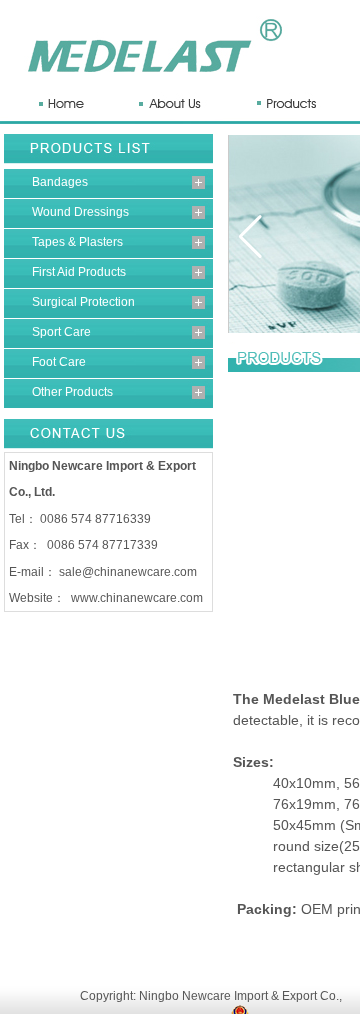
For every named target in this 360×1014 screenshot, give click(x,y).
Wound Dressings (80, 212)
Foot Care (59, 362)
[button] (250, 237)
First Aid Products (79, 272)
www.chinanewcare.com (137, 598)
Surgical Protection (83, 302)
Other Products (72, 392)
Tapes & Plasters (77, 242)
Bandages (60, 182)
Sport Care (61, 332)
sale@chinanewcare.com (128, 572)
